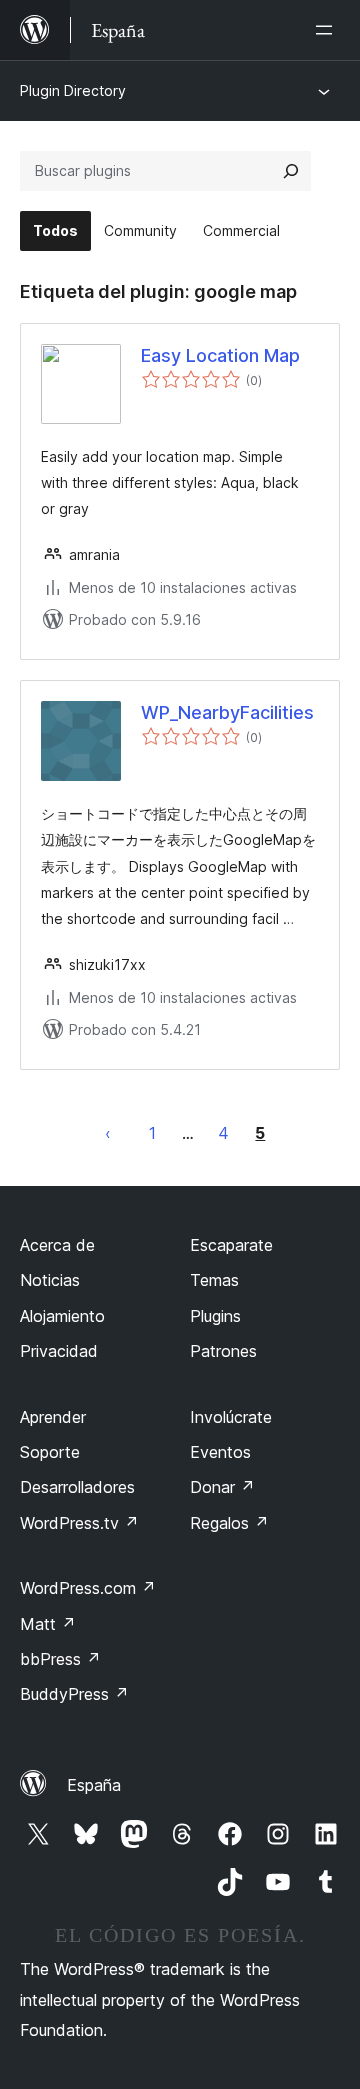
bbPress (60, 1659)
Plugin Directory (73, 90)
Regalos (229, 1523)
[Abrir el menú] (328, 30)
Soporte (50, 1452)
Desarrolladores (77, 1487)
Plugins (215, 1316)
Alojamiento (62, 1316)
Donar (222, 1487)
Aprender (53, 1417)
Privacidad (59, 1351)
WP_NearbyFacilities (227, 712)
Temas (214, 1280)
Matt (48, 1624)
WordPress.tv (79, 1523)
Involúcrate (231, 1417)
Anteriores (108, 1133)
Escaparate (231, 1245)
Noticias (50, 1280)
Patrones (223, 1351)
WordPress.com (88, 1588)
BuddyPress (74, 1694)
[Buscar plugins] (291, 171)
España (94, 1785)
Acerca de (57, 1245)
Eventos (220, 1452)
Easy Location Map (220, 355)
